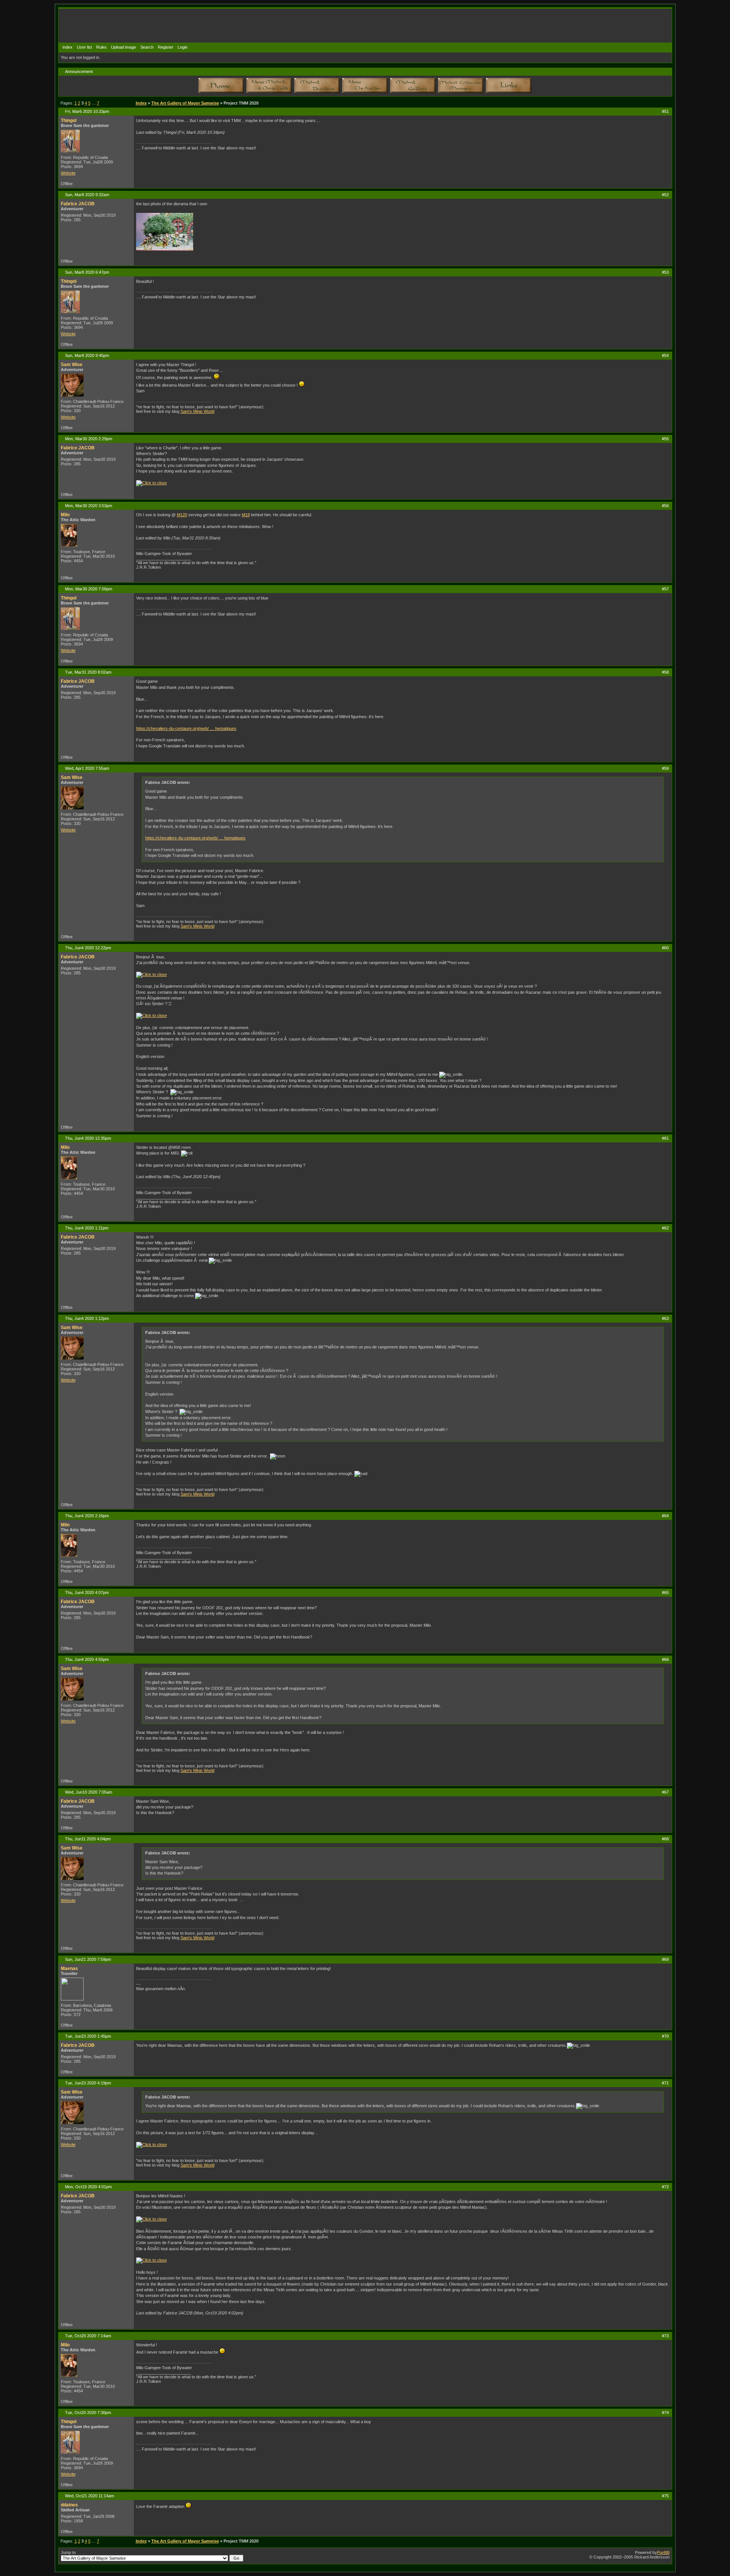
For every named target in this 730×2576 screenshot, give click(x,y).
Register (166, 47)
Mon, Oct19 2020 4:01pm (88, 2187)
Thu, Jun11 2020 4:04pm (88, 1839)
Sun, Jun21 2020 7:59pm (88, 1959)
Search (147, 47)
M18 (246, 515)
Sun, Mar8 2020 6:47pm (87, 272)
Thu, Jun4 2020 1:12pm (87, 1318)
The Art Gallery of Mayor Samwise (185, 103)
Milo (65, 515)
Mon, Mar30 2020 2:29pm (89, 439)
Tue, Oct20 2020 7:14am (88, 2336)
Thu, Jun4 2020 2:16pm (87, 1516)
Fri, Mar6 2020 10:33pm (87, 111)
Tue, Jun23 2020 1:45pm (88, 2036)
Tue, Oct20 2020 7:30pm (88, 2413)
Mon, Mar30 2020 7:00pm (89, 589)
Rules (102, 47)
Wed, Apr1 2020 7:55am (87, 768)
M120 (182, 515)
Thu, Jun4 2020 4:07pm (87, 1593)
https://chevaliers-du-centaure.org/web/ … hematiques (186, 728)
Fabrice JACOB (78, 204)
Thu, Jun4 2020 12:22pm (88, 948)
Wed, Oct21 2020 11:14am (90, 2496)
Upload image (124, 47)
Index (67, 47)
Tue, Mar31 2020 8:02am (88, 672)
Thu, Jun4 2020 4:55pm (87, 1659)
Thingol (69, 121)
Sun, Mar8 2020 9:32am (87, 195)
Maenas (69, 1968)
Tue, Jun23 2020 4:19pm (88, 2083)
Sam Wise (72, 365)
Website (68, 173)
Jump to (68, 2552)
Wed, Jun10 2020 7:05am (89, 1792)
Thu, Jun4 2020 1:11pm (87, 1228)
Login (182, 47)
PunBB (663, 2552)
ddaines (69, 2505)
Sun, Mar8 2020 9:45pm (87, 355)
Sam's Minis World (198, 411)
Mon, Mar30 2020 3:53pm (89, 506)
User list (84, 47)
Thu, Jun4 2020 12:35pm (88, 1138)
